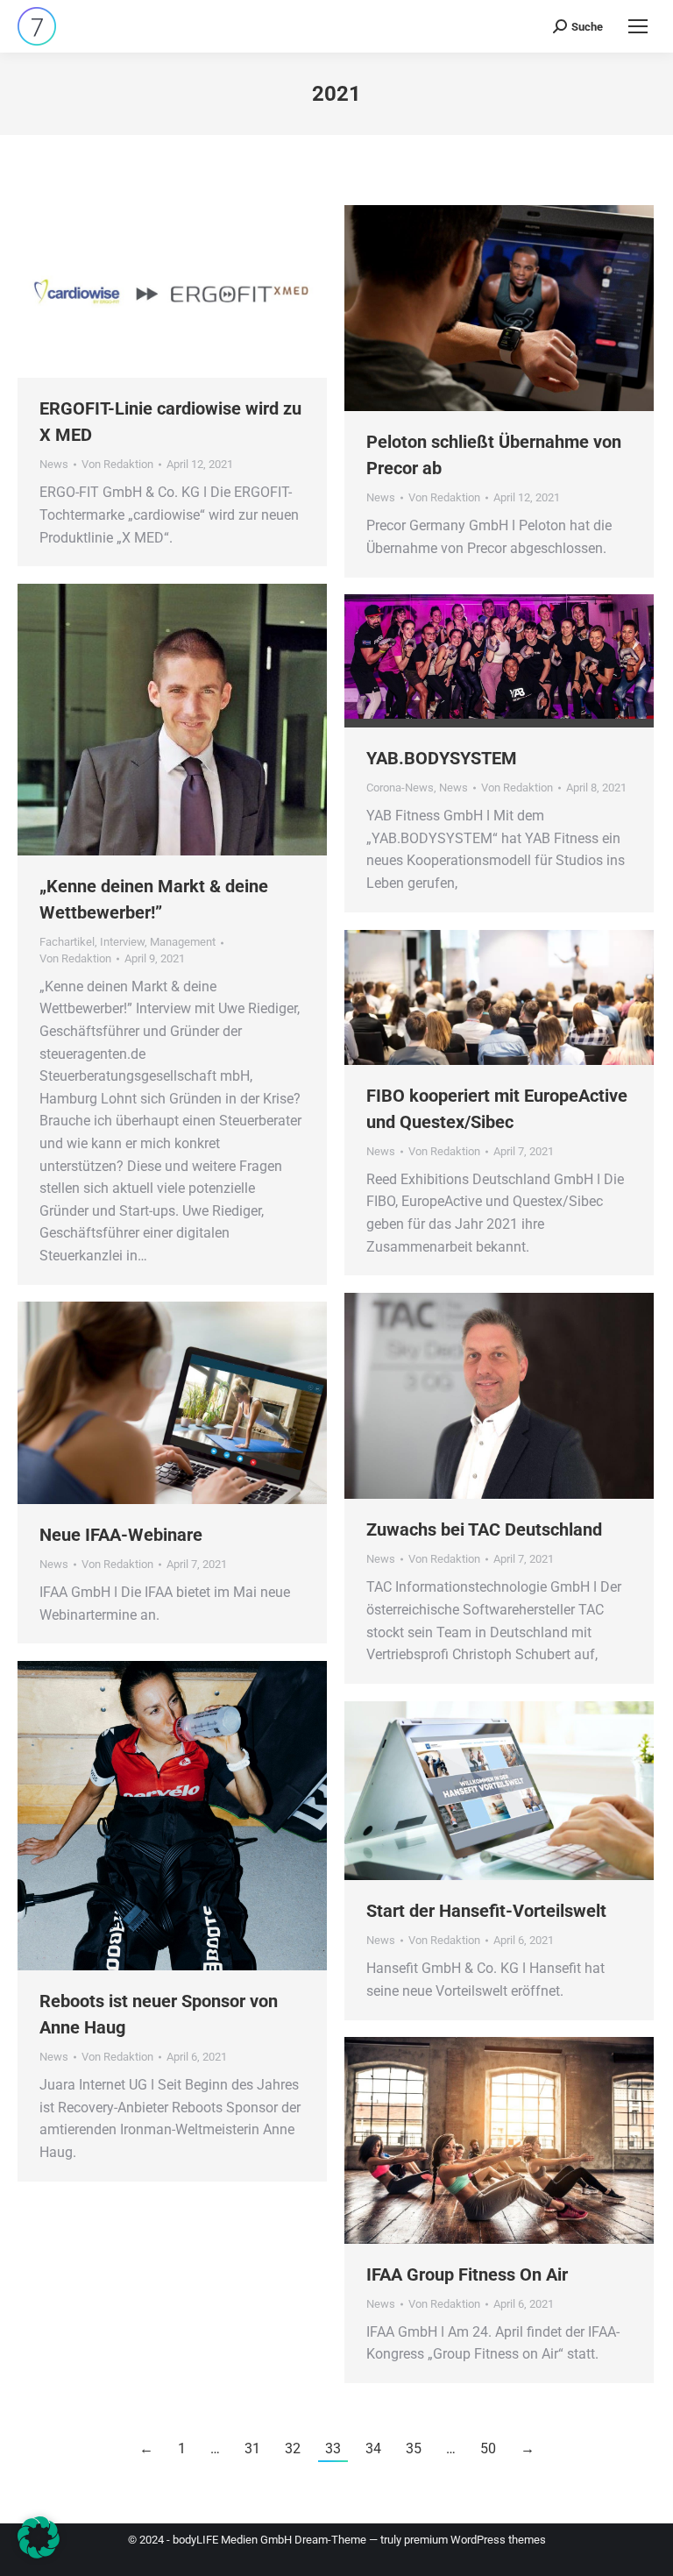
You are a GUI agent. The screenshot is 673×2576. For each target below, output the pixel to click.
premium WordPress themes (475, 2540)
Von (117, 464)
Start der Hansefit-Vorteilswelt (486, 1911)
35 (414, 2448)
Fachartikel (67, 942)
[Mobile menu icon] (638, 26)
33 (333, 2448)
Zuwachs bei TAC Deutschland (484, 1529)
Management (183, 942)
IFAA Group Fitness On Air (467, 2274)
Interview (122, 942)
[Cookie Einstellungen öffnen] (39, 2554)
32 (293, 2448)
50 (488, 2448)
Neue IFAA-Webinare (121, 1535)
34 (373, 2448)
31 (252, 2448)
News (54, 464)
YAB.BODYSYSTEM (442, 758)
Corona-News (400, 788)
